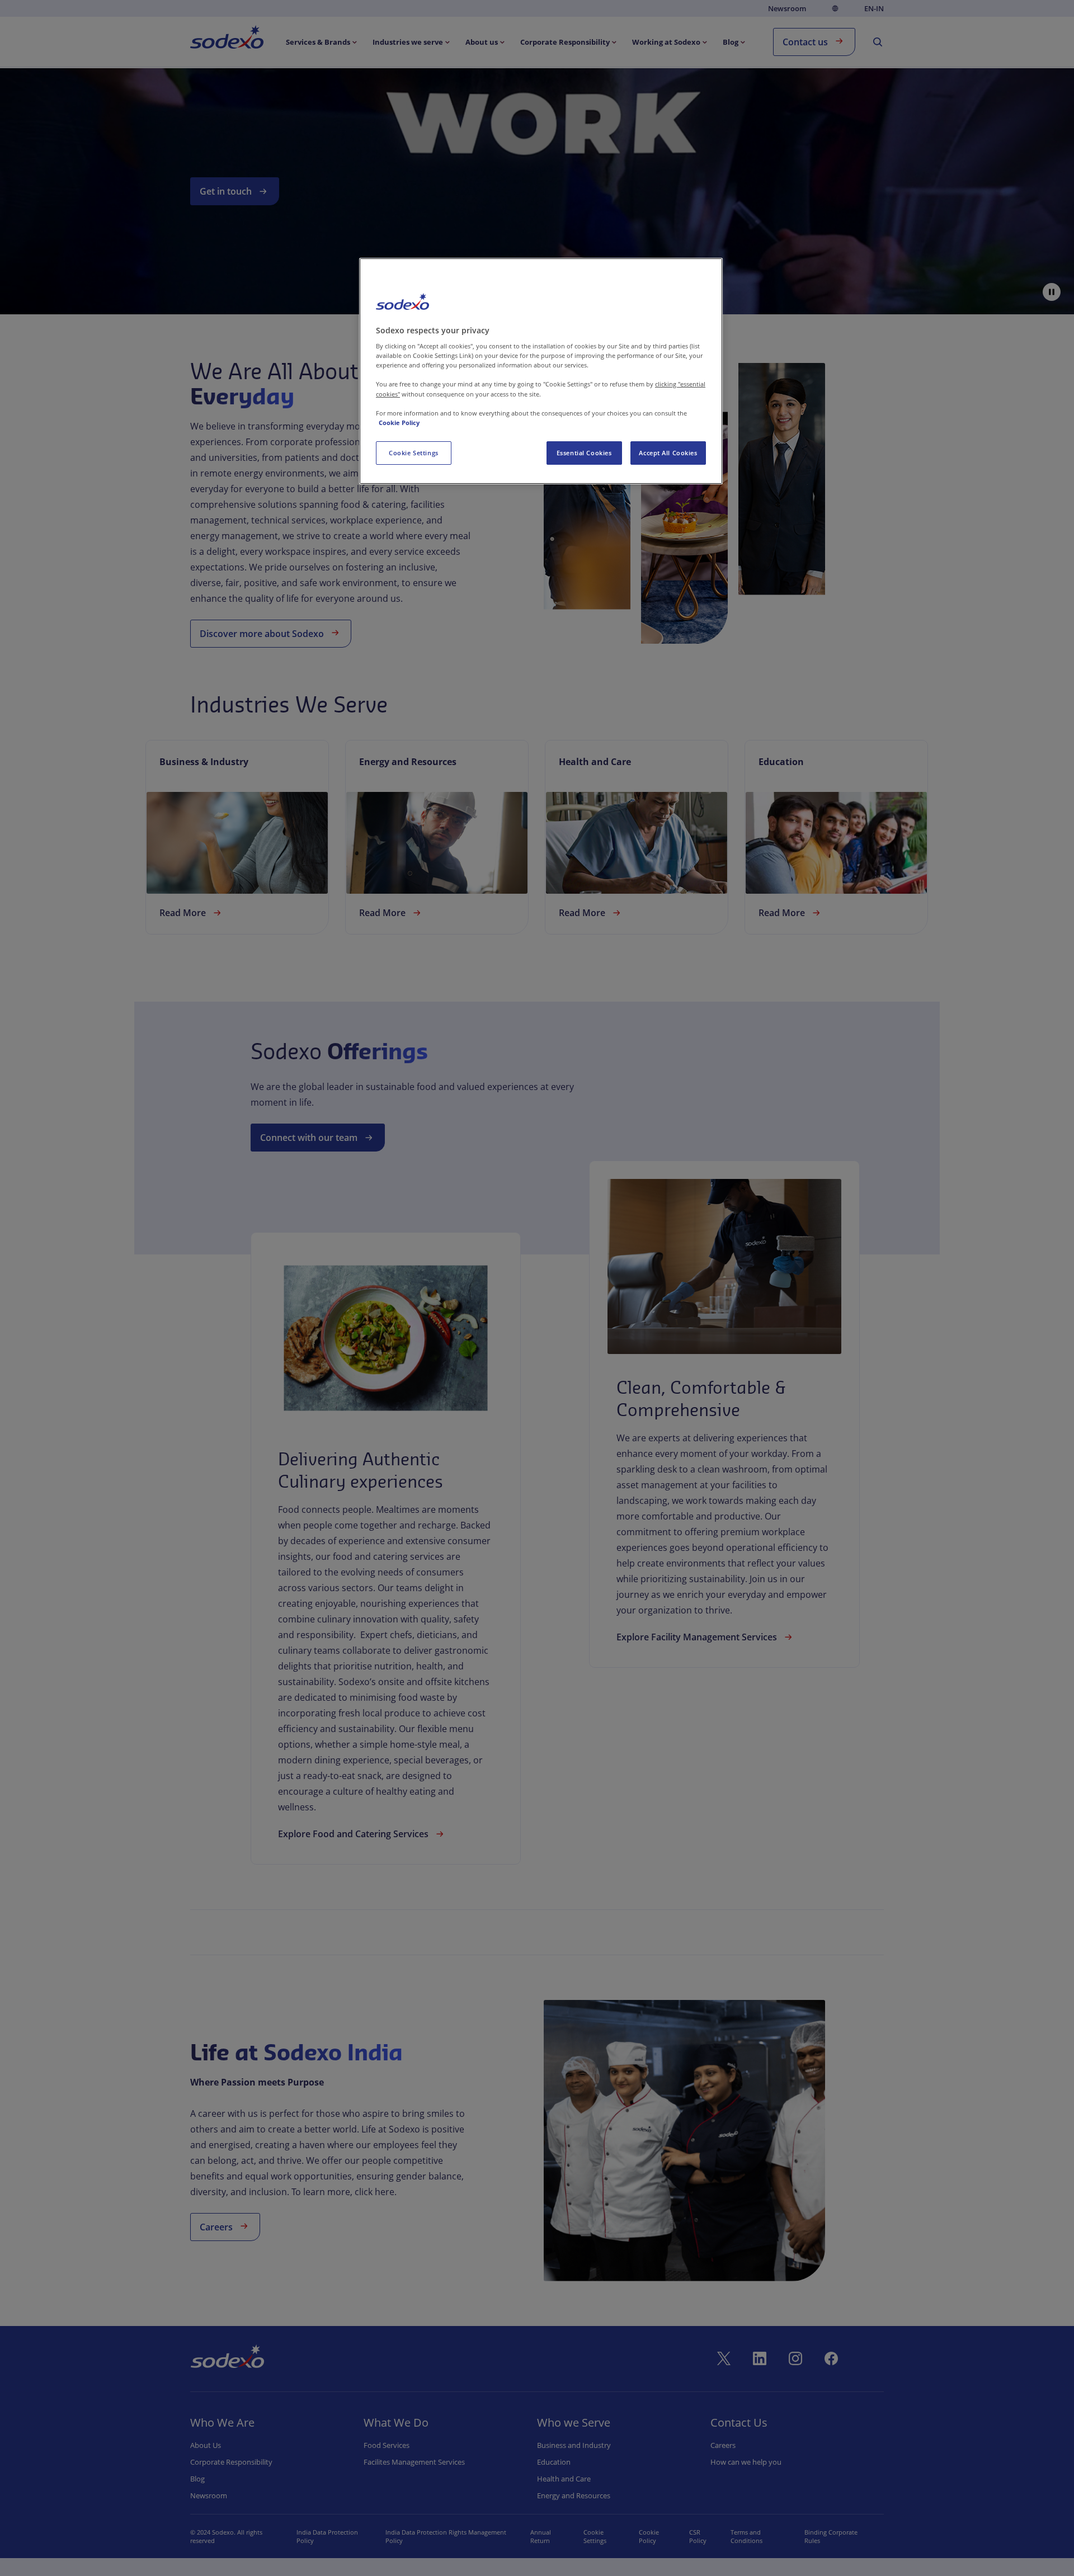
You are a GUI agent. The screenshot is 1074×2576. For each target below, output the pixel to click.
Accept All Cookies (668, 453)
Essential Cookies (584, 453)
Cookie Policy (399, 423)
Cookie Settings (414, 453)
